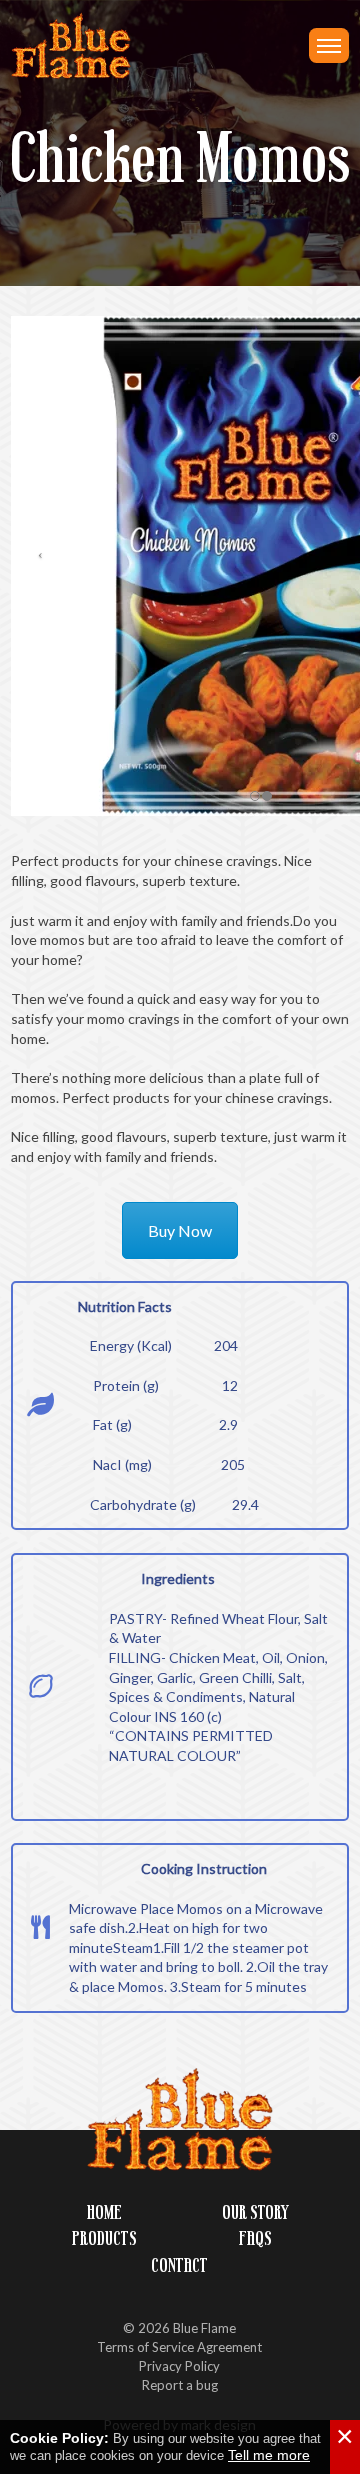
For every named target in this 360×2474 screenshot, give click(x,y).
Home (104, 2212)
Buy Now (180, 1230)
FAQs (255, 2238)
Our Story (255, 2212)
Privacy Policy (179, 2366)
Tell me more (269, 2455)
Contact (179, 2265)
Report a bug (180, 2385)
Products (104, 2238)
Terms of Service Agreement (179, 2347)
